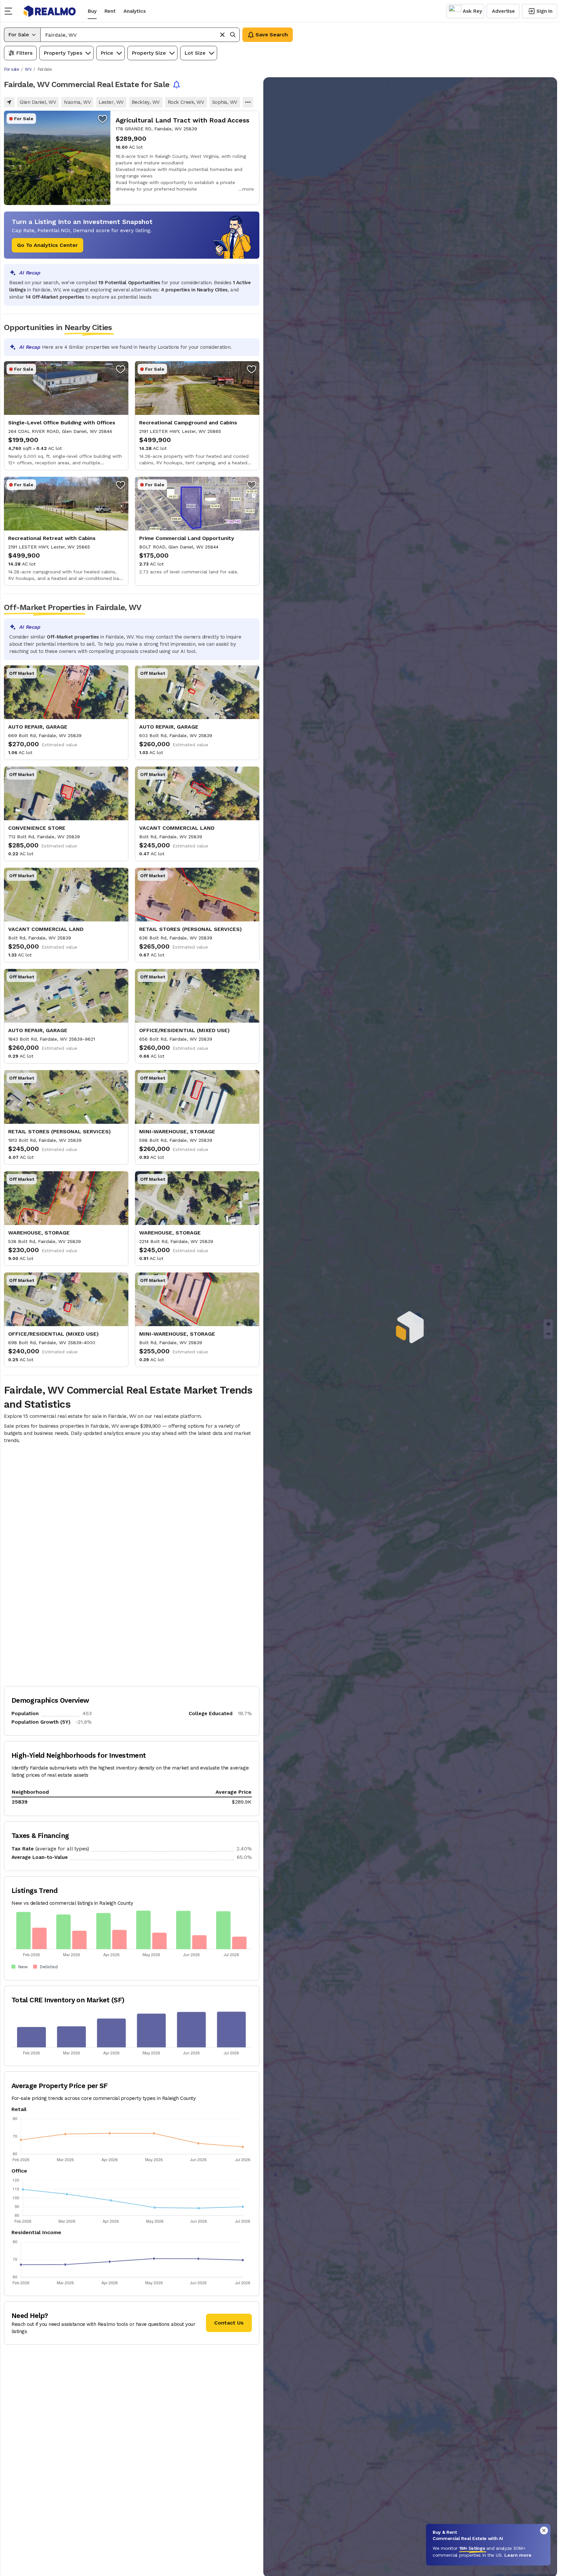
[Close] (544, 2530)
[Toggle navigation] (10, 11)
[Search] (233, 35)
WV (28, 69)
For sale (11, 69)
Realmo (50, 11)
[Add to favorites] (103, 119)
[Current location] (9, 102)
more (248, 189)
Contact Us (229, 2323)
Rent (110, 11)
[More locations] (248, 102)
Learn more (518, 2555)
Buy (92, 11)
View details (132, 158)
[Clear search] (222, 35)
